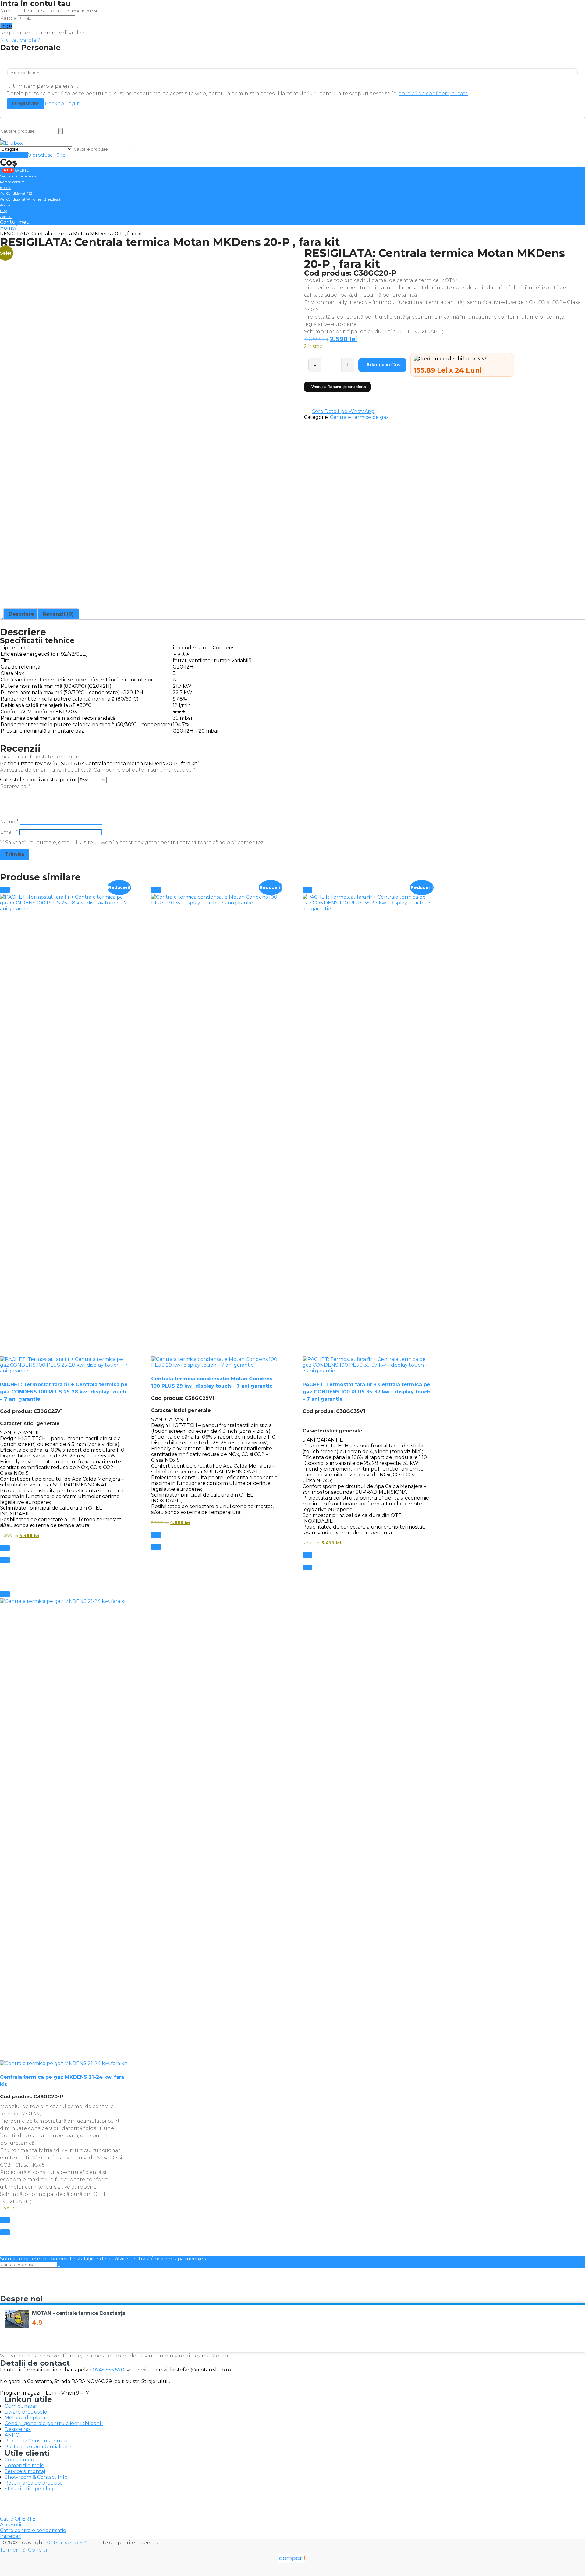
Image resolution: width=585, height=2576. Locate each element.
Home (7, 228)
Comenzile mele (24, 2465)
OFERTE (16, 170)
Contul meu (15, 222)
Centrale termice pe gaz (19, 176)
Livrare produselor (27, 2412)
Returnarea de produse (34, 2483)
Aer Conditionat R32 (16, 194)
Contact (6, 217)
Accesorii (7, 205)
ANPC (12, 2435)
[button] (5, 890)
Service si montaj (25, 2471)
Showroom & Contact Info (36, 2477)
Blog (4, 211)
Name (9, 822)
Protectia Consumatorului (37, 2441)
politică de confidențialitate (433, 93)
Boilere (6, 188)
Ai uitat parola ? (20, 40)
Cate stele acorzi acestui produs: (39, 780)
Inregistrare (25, 103)
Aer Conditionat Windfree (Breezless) (30, 199)
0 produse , (47, 155)
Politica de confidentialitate (38, 2447)
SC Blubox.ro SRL (67, 2543)
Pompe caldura (12, 182)
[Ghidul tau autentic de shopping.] (292, 2562)
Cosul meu (14, 155)
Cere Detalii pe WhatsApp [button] (343, 411)
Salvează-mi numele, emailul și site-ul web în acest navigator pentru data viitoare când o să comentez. (135, 842)
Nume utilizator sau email (33, 11)
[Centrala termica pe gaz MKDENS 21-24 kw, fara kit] (64, 1832)
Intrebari (11, 2536)
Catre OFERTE (18, 2519)
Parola (8, 18)
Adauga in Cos (383, 365)
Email (9, 832)
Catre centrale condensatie (33, 2530)
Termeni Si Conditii (24, 2550)
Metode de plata (25, 2418)
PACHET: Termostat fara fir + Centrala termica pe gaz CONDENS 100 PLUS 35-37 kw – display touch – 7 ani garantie (367, 1392)
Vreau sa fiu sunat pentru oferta (339, 387)
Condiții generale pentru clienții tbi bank (54, 2423)
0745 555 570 (108, 2370)
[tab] (21, 614)
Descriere (21, 614)
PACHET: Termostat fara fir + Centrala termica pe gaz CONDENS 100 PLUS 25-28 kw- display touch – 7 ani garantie (64, 1392)
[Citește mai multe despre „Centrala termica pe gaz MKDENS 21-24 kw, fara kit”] (5, 2220)
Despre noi (18, 2429)
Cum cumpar (21, 2406)
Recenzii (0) (58, 614)
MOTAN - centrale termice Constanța (79, 2313)
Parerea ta (15, 786)
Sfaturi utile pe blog (29, 2489)
